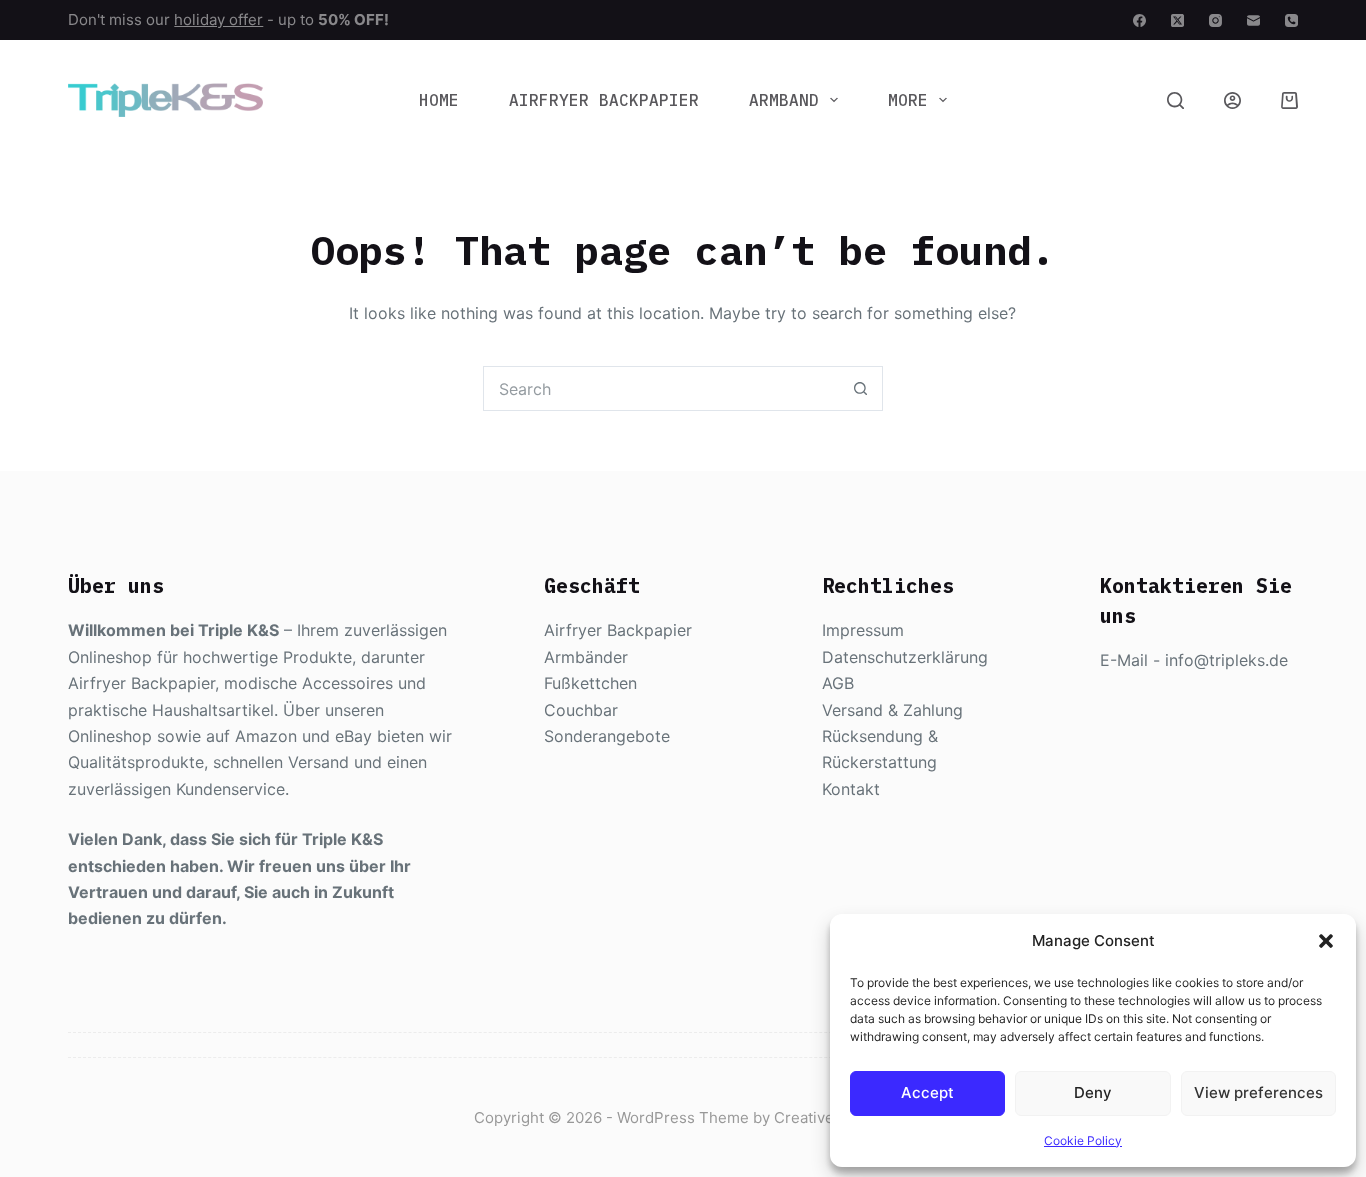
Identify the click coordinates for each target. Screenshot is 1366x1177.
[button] (1326, 941)
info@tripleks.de (1226, 660)
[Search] (1175, 100)
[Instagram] (1215, 20)
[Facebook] (1139, 20)
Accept (927, 1092)
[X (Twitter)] (1177, 20)
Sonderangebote (607, 736)
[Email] (1253, 20)
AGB (838, 683)
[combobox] (661, 388)
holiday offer (218, 19)
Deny (1093, 1092)
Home (439, 100)
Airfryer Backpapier (604, 100)
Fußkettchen (590, 683)
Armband (784, 100)
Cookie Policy (1083, 1140)
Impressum (863, 630)
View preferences (1258, 1092)
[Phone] (1291, 20)
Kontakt (851, 789)
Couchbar (581, 710)
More (908, 100)
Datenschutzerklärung (905, 657)
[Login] (1232, 100)
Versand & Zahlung (892, 710)
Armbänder (586, 657)
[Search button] (860, 388)
